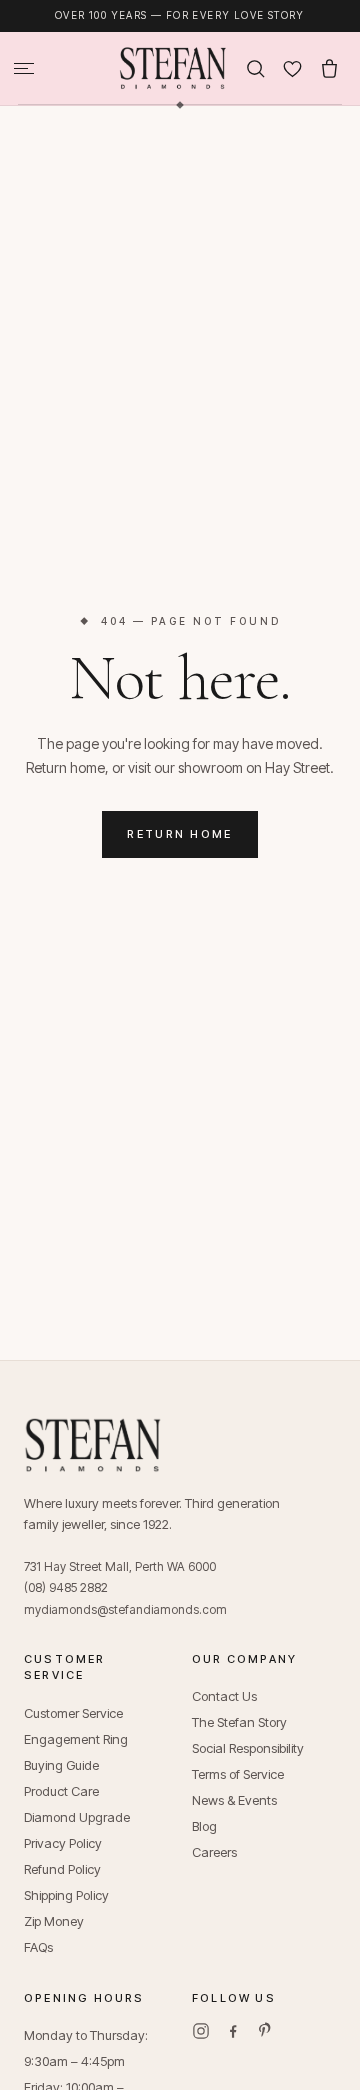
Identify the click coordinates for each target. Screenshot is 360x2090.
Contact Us (224, 1696)
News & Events (234, 1800)
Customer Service (73, 1713)
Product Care (61, 1791)
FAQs (38, 1947)
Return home (180, 834)
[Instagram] (201, 2031)
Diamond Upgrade (77, 1817)
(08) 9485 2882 (66, 1587)
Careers (214, 1852)
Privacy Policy (63, 1843)
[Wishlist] (292, 68)
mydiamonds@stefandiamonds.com (125, 1609)
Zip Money (54, 1921)
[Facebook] (233, 2031)
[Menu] (24, 68)
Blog (204, 1826)
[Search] (255, 68)
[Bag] (329, 68)
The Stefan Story (239, 1722)
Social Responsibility (248, 1748)
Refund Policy (62, 1869)
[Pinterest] (265, 2031)
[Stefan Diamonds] (173, 68)
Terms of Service (238, 1774)
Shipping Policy (66, 1895)
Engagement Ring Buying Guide (76, 1752)
